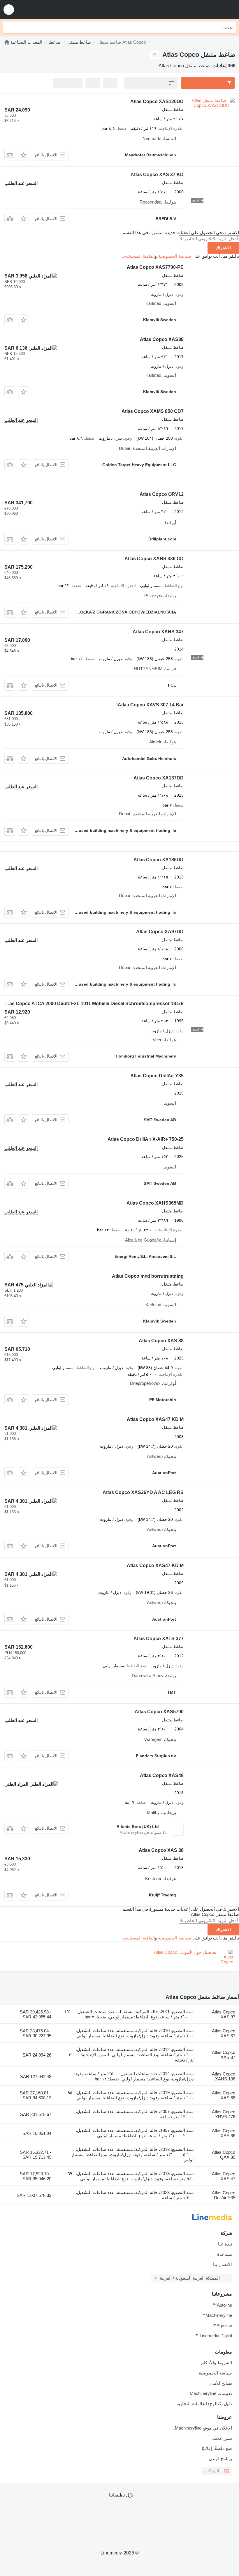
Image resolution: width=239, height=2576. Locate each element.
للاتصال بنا (223, 2264)
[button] (9, 9)
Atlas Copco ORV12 (162, 494)
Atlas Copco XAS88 (162, 339)
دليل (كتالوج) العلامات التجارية (204, 2403)
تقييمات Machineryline (211, 2393)
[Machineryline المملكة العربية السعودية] (198, 9)
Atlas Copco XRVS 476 (224, 2114)
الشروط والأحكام (217, 2363)
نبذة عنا (225, 2244)
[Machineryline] (7, 42)
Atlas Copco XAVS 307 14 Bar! (150, 705)
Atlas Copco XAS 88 (161, 1341)
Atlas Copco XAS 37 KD (157, 175)
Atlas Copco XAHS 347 (158, 632)
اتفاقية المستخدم (139, 256)
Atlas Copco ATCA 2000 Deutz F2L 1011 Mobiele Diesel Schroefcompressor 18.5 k (93, 1004)
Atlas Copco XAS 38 (161, 1850)
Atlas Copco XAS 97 (224, 2014)
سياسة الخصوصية (175, 256)
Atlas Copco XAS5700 (159, 1712)
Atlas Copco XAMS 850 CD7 (153, 411)
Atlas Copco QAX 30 (224, 2155)
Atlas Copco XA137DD (159, 778)
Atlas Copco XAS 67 (224, 2033)
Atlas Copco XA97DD (160, 932)
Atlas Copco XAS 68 (224, 2095)
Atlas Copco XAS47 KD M (155, 1419)
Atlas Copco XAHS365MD (155, 1203)
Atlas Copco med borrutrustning (148, 1276)
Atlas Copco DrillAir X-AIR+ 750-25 (146, 1139)
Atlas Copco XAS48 (162, 1775)
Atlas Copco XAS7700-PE (155, 267)
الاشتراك (223, 248)
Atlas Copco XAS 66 (224, 2133)
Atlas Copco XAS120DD (157, 101)
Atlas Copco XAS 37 (224, 2055)
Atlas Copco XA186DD (159, 860)
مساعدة (225, 2254)
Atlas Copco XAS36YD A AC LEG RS (143, 1492)
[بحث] (8, 27)
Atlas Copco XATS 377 (159, 1639)
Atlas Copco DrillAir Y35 (157, 1076)
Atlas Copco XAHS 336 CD (154, 559)
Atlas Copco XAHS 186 (224, 2076)
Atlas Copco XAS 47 (224, 2176)
